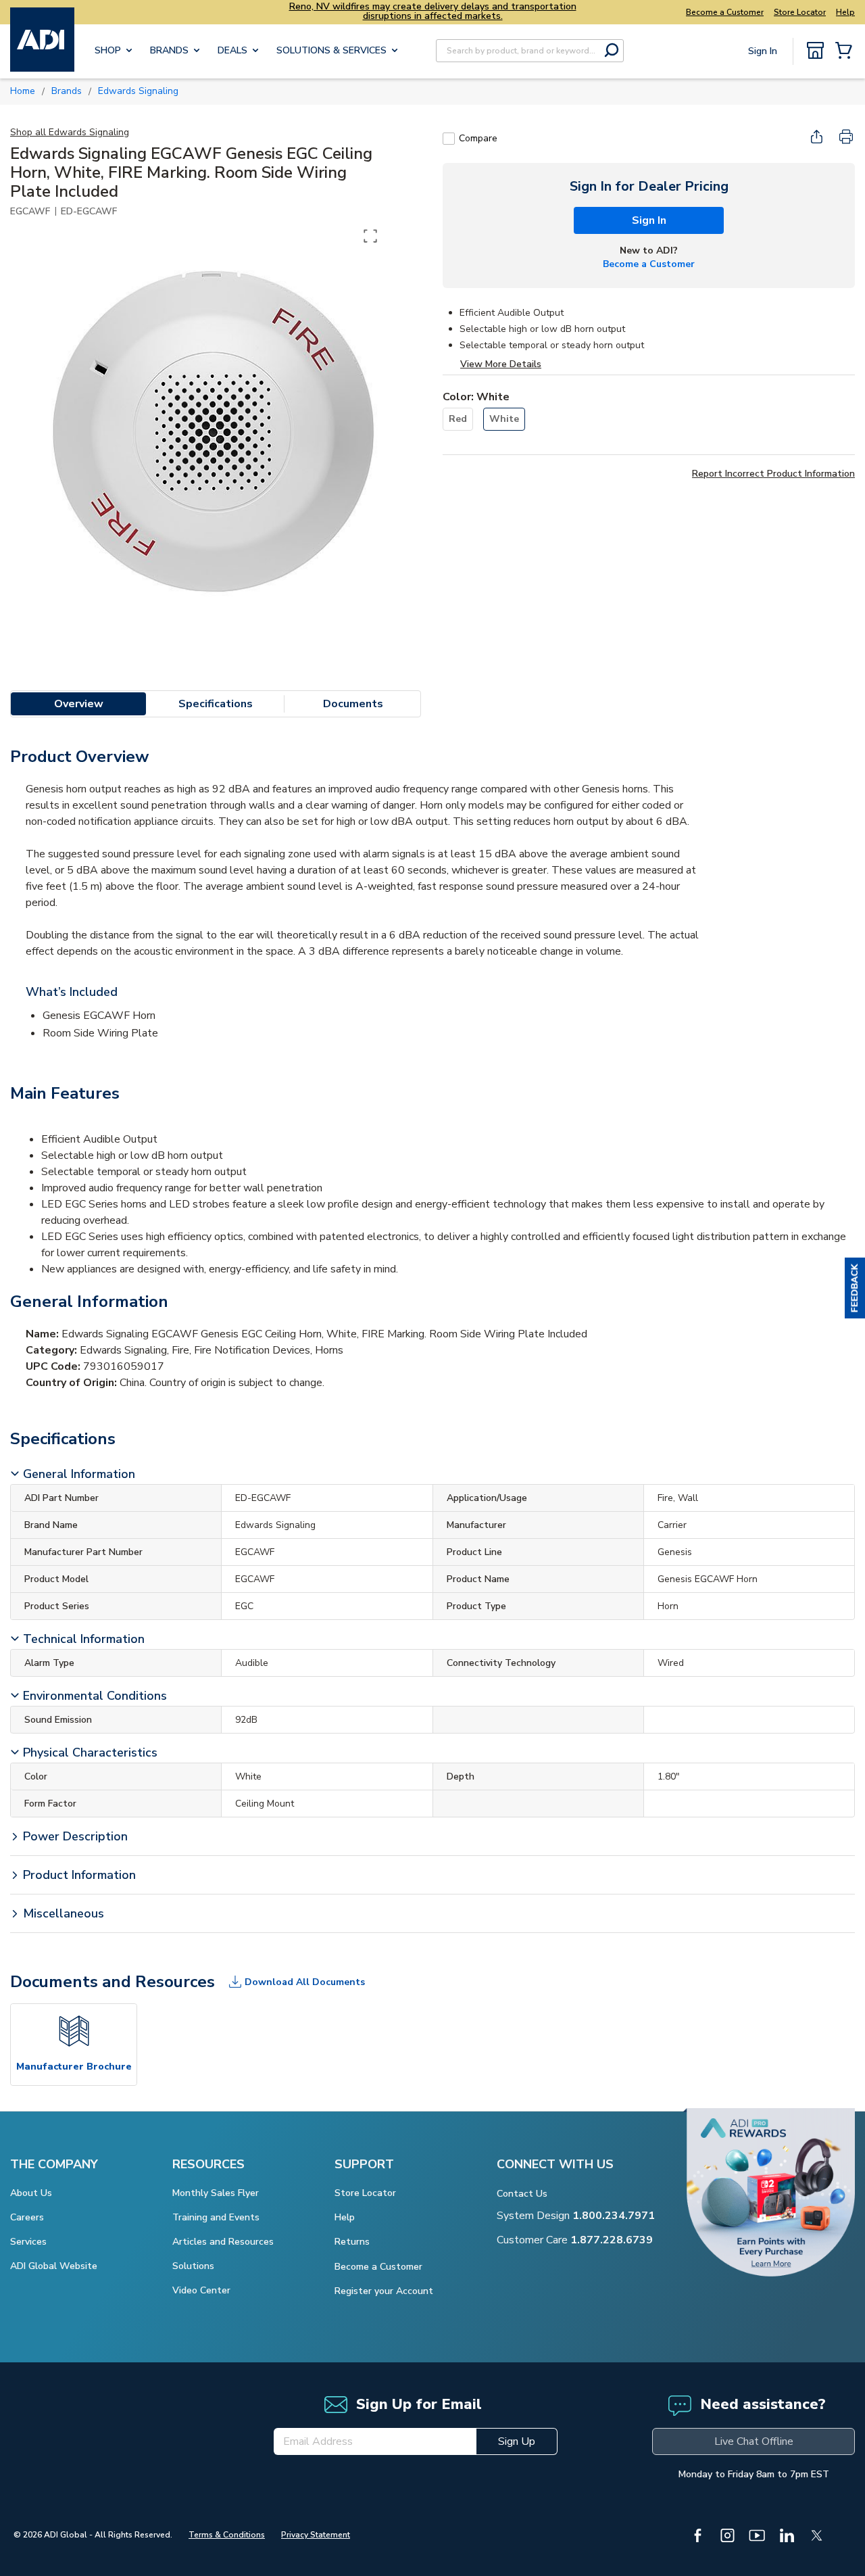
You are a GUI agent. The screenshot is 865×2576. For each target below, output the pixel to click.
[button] (855, 1288)
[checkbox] (449, 139)
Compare (478, 138)
